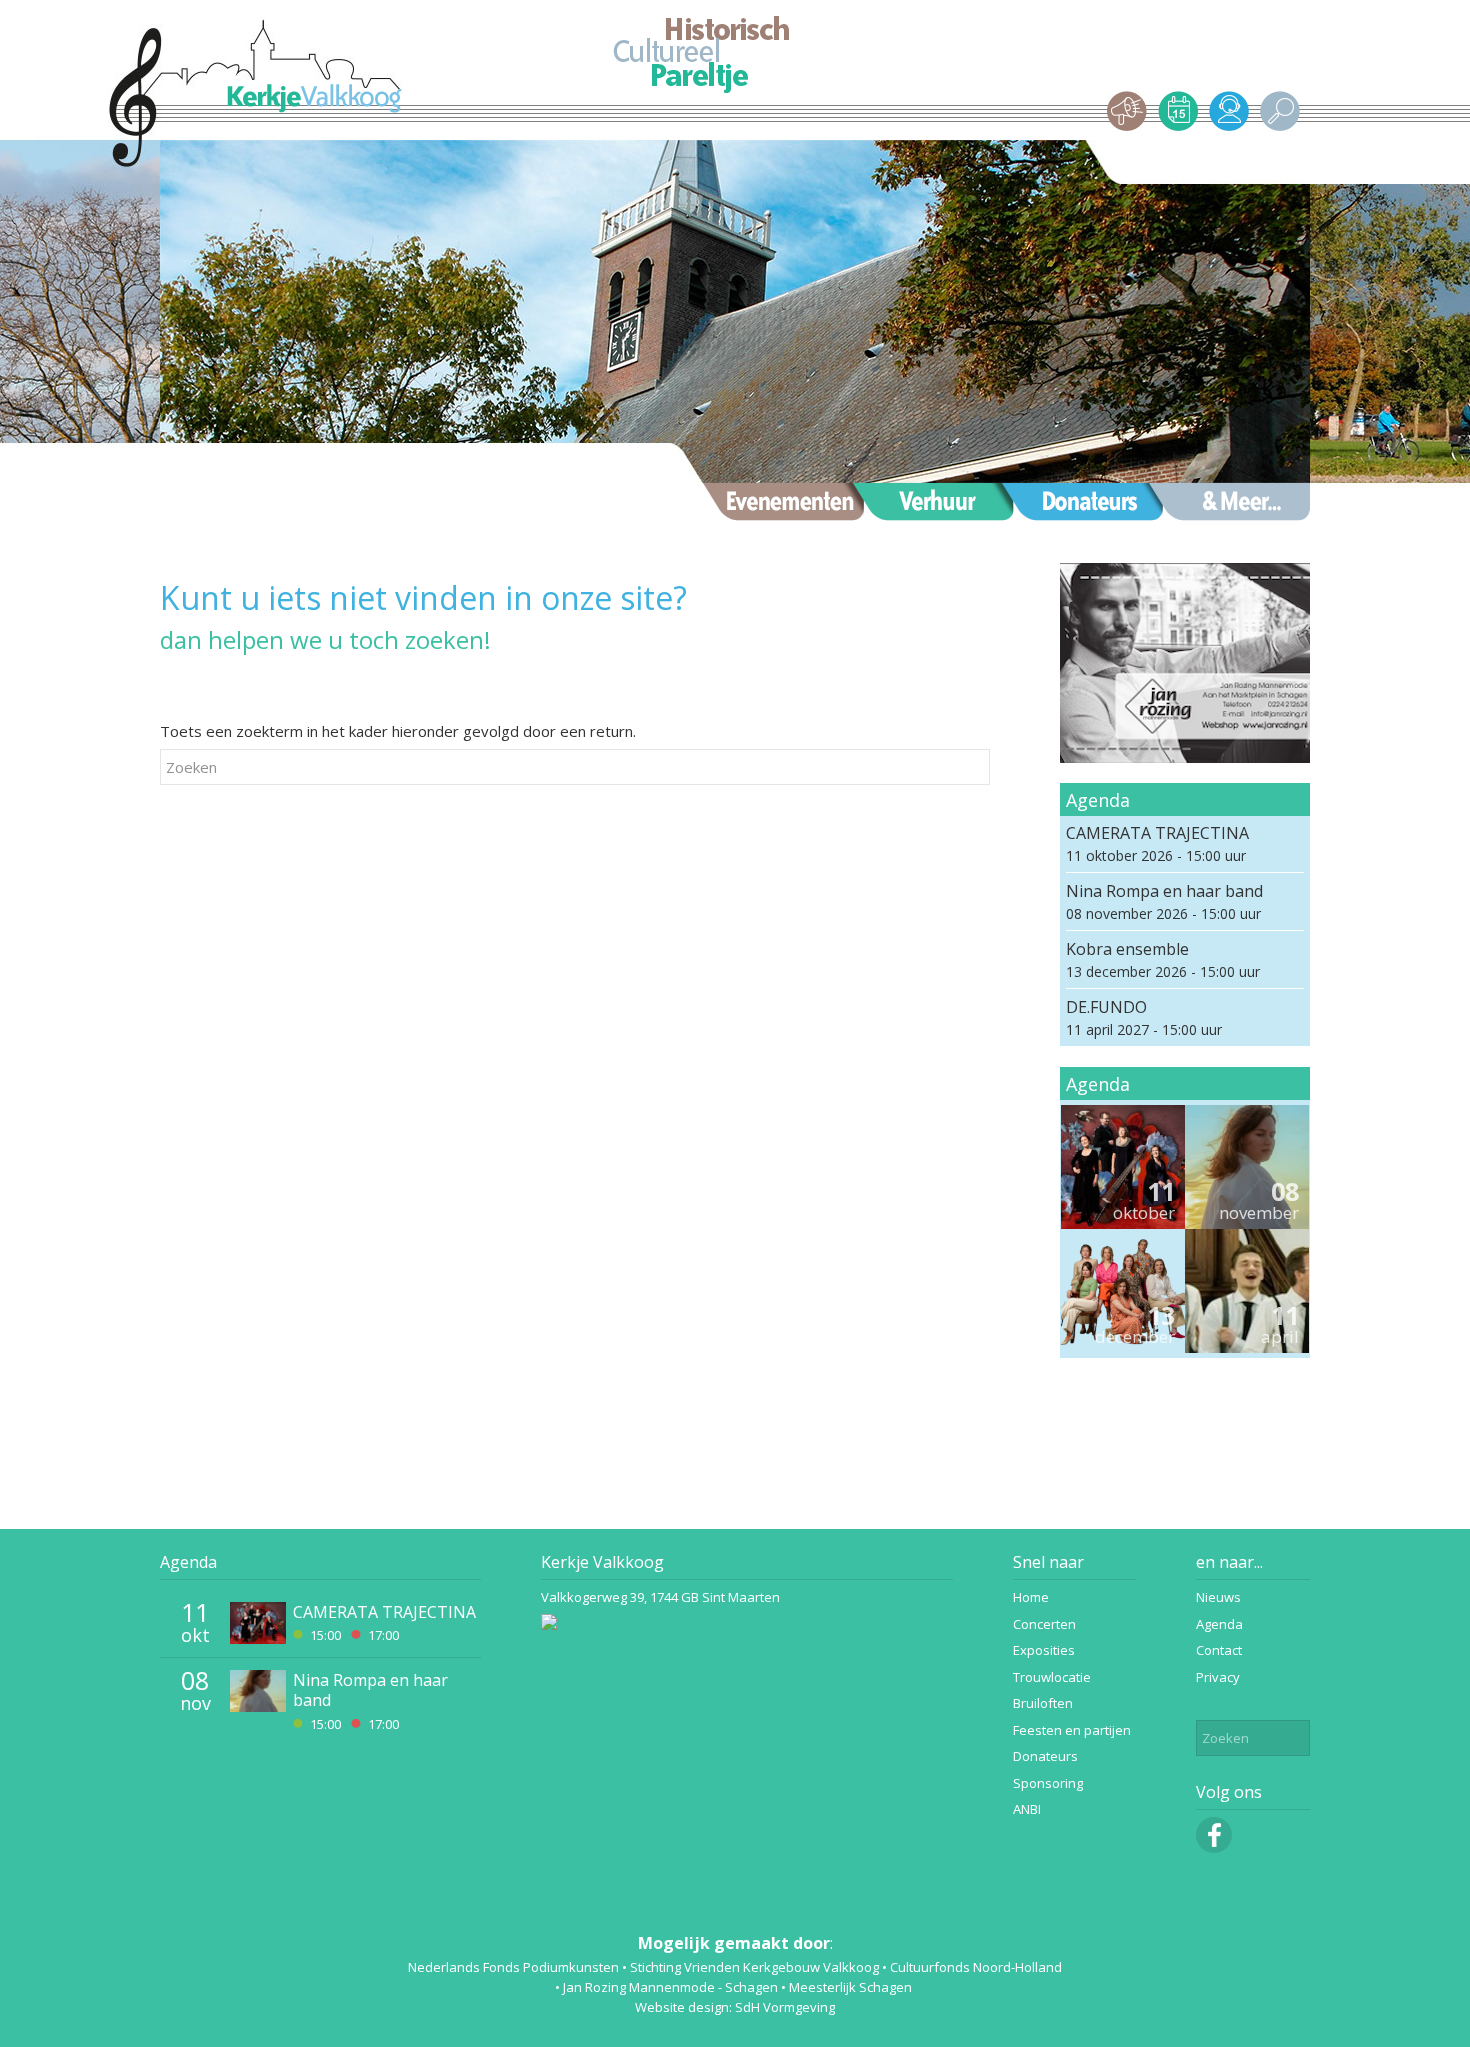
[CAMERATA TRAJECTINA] (1123, 1167)
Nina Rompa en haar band (1164, 891)
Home (1031, 1597)
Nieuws (1218, 1597)
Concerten (1044, 1624)
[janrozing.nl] (1185, 666)
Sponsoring (1048, 1783)
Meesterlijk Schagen (850, 1987)
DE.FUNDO (1106, 1007)
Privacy (1218, 1677)
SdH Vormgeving (785, 2007)
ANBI (1027, 1809)
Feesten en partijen (1072, 1730)
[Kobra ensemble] (1123, 1291)
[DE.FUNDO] (1247, 1291)
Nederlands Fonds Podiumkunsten (513, 1967)
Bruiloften (1043, 1703)
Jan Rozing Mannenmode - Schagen (670, 1987)
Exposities (1044, 1650)
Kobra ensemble (1127, 949)
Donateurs (1045, 1756)
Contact (1219, 1650)
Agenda (188, 1562)
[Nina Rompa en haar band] (1247, 1167)
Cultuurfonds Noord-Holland (976, 1967)
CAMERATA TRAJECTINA (1157, 833)
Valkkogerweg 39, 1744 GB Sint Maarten (660, 1597)
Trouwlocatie (1052, 1677)
